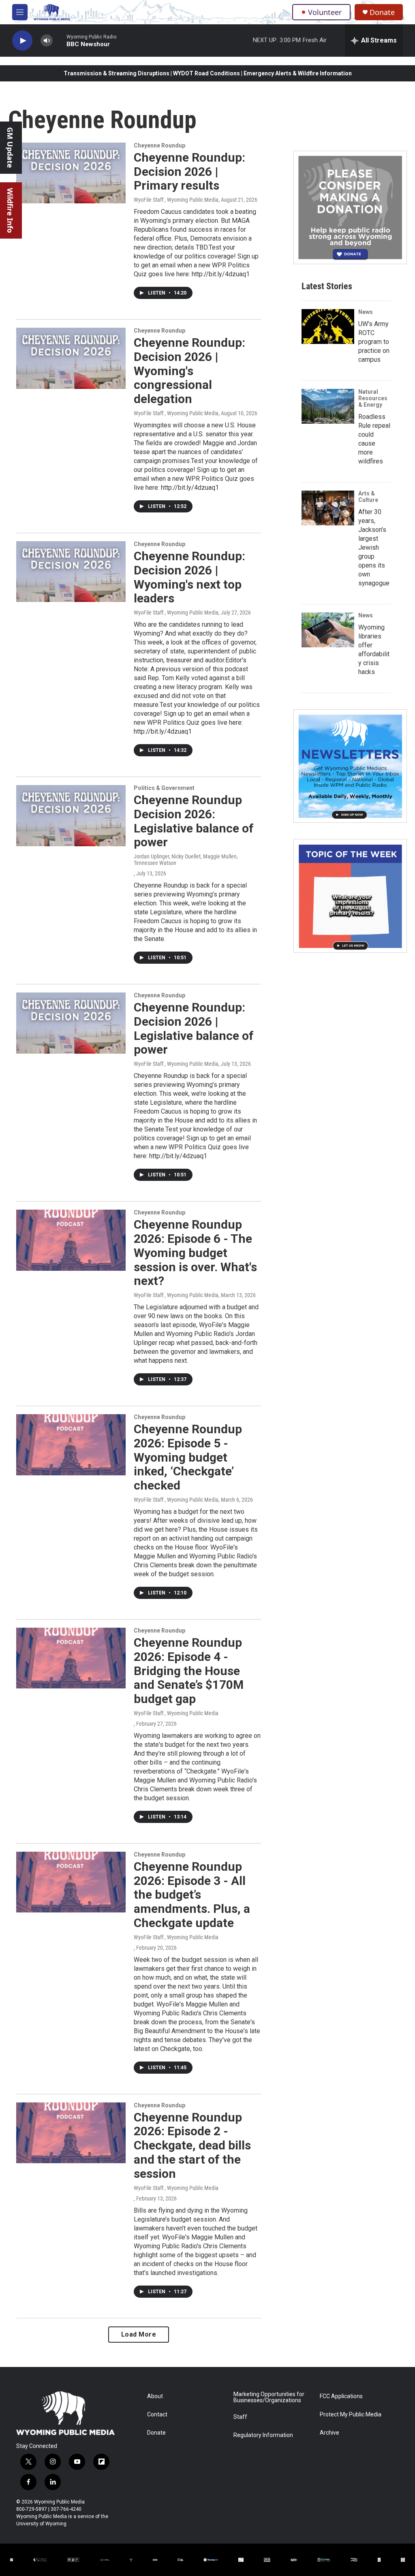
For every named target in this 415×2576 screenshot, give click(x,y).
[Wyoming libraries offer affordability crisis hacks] (328, 630)
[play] (22, 41)
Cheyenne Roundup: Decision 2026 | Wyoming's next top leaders (189, 577)
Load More (139, 2334)
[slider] (60, 40)
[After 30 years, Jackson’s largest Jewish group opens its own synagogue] (328, 508)
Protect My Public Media (351, 2415)
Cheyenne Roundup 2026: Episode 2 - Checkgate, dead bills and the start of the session (192, 2145)
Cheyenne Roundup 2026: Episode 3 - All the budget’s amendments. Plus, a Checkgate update (192, 1895)
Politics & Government (164, 788)
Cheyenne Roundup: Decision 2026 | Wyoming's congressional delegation (189, 371)
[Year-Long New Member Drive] (350, 207)
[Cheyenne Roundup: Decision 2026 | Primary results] (71, 173)
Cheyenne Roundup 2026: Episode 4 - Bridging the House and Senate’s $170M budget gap (189, 1671)
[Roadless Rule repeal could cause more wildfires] (328, 406)
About (155, 2396)
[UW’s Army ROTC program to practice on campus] (328, 327)
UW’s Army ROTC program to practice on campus (374, 342)
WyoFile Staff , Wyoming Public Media (176, 200)
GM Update (10, 148)
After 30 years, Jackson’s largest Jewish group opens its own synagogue (374, 547)
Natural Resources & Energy (373, 398)
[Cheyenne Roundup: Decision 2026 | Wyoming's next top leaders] (71, 572)
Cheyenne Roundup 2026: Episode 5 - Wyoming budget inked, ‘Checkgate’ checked (188, 1457)
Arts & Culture (368, 497)
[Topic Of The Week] (350, 896)
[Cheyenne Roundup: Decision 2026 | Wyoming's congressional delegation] (71, 358)
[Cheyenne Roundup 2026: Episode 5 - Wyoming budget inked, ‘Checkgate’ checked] (71, 1445)
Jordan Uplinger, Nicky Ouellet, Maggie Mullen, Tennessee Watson (186, 860)
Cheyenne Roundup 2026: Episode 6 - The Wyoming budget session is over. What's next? (195, 1253)
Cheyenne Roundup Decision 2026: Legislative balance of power (194, 821)
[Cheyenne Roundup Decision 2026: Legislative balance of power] (71, 815)
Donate (382, 12)
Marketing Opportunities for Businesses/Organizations (269, 2398)
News (366, 312)
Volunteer (325, 12)
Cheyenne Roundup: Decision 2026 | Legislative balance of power (194, 1028)
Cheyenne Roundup (159, 145)
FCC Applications (341, 2396)
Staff (240, 2417)
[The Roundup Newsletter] (350, 766)
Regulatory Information (263, 2435)
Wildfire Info (10, 210)
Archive (329, 2433)
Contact (157, 2415)
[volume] (47, 41)
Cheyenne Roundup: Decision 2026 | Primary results (189, 172)
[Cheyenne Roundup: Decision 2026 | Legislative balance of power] (71, 1023)
